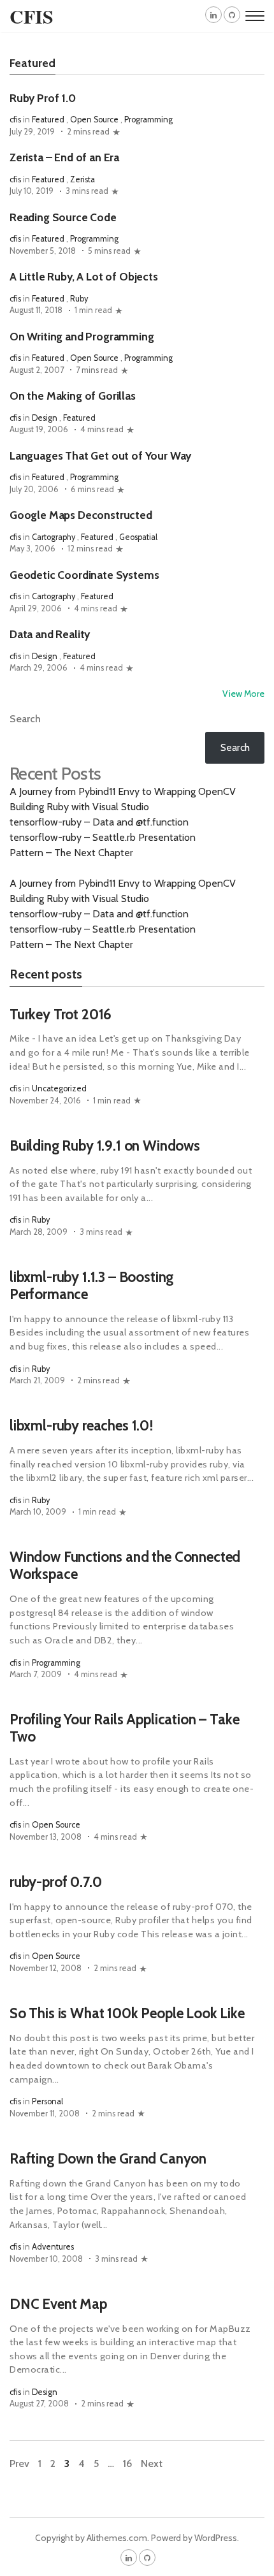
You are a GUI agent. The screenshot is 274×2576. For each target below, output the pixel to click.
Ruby (79, 299)
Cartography (54, 537)
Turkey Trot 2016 (61, 1014)
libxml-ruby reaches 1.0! (81, 1425)
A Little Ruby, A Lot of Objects (84, 276)
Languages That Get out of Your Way (100, 455)
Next (152, 2463)
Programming (148, 120)
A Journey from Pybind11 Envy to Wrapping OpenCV (123, 791)
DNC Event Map (58, 2304)
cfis (15, 120)
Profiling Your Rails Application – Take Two (124, 1728)
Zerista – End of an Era (64, 157)
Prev (19, 2463)
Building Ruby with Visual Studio (79, 807)
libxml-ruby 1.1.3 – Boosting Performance (91, 1285)
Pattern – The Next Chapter (71, 853)
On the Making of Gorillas (73, 396)
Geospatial (138, 537)
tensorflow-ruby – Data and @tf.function (99, 822)
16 (127, 2463)
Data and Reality (50, 634)
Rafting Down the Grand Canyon (108, 2158)
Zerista (83, 179)
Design (45, 418)
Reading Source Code (63, 217)
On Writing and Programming (82, 336)
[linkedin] (213, 15)
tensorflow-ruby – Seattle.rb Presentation (103, 837)
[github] (232, 15)
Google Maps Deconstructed (81, 515)
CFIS (32, 16)
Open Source (94, 120)
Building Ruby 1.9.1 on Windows (105, 1146)
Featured (48, 120)
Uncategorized (59, 1088)
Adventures (53, 2247)
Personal (47, 2101)
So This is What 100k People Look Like (127, 2013)
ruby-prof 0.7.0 (55, 1882)
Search (25, 719)
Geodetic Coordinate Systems (84, 575)
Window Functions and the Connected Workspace (125, 1565)
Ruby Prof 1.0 (43, 98)
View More (243, 694)
